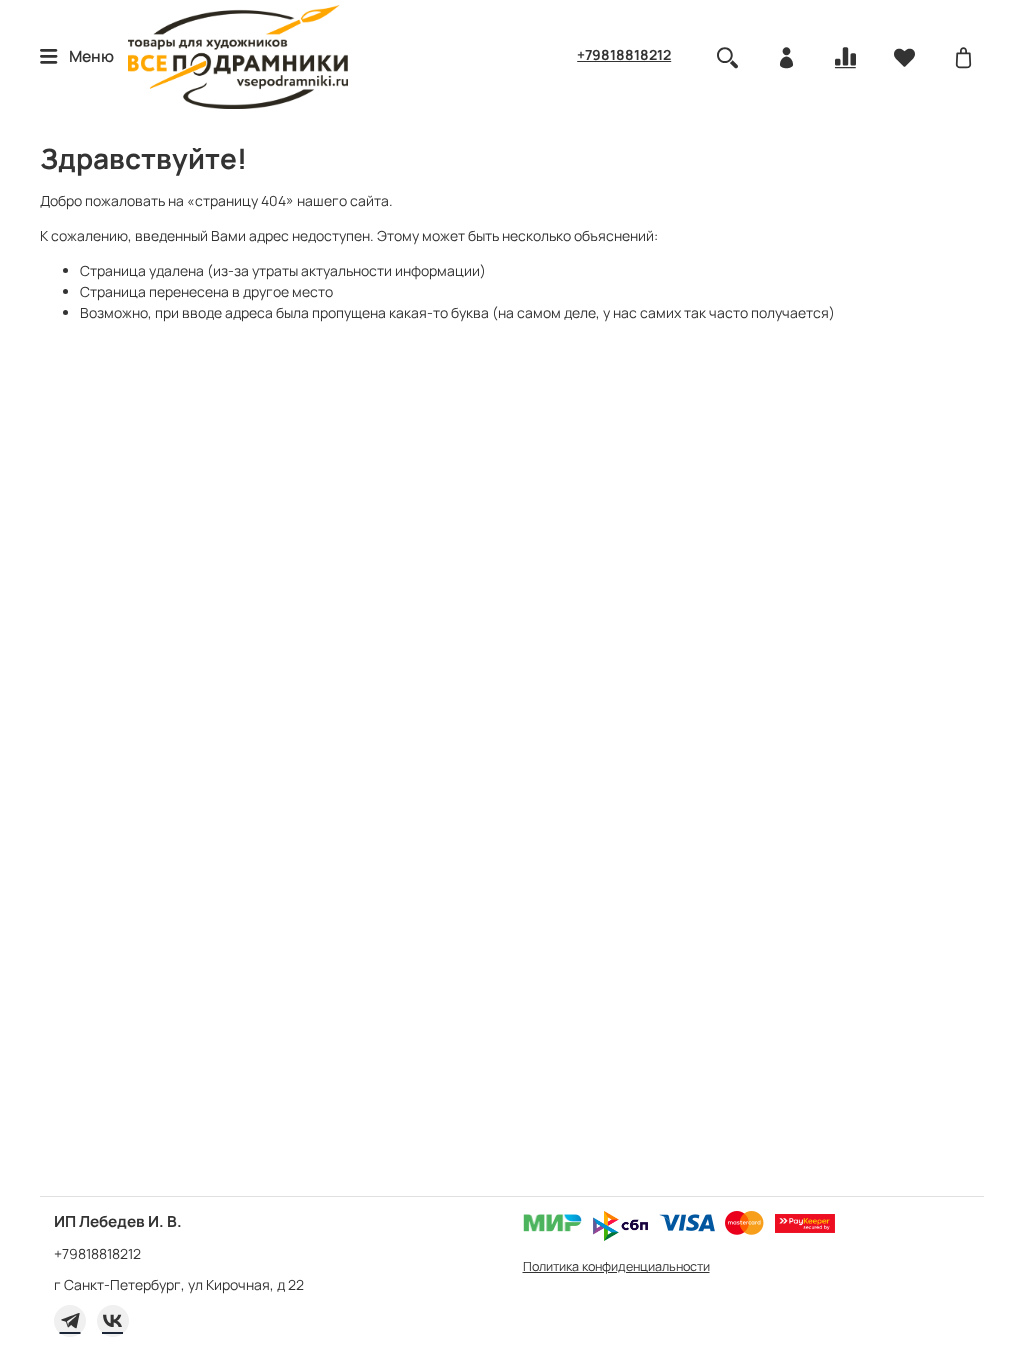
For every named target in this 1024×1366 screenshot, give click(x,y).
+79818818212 (624, 54)
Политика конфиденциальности (616, 1266)
